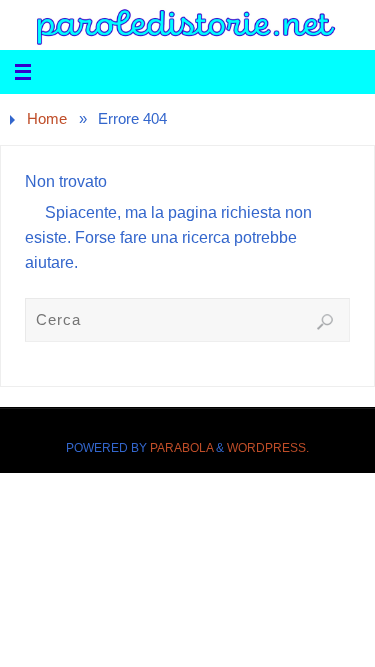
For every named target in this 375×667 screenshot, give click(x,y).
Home (47, 119)
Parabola (181, 448)
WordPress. (268, 448)
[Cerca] (325, 322)
